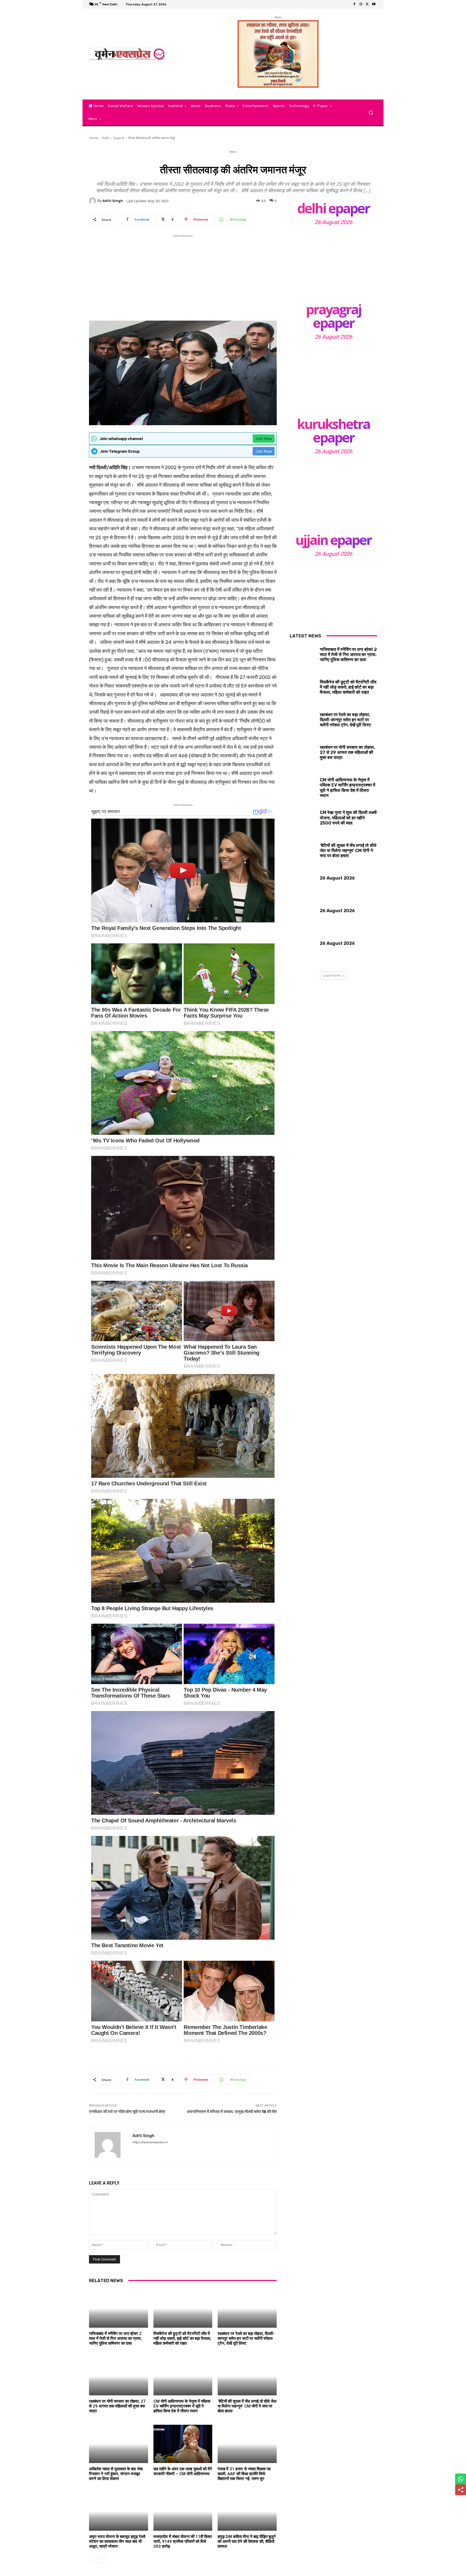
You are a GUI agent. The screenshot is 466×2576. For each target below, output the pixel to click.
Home (94, 138)
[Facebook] (354, 4)
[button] (371, 113)
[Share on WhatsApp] (461, 2479)
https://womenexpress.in (150, 2142)
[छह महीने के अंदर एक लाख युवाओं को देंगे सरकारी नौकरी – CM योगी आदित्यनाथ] (183, 2444)
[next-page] (101, 2559)
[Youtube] (374, 4)
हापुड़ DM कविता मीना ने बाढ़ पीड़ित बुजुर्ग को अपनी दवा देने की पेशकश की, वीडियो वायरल (247, 2541)
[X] (367, 4)
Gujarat (119, 138)
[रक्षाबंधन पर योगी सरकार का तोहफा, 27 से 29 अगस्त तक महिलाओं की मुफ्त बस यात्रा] (119, 2376)
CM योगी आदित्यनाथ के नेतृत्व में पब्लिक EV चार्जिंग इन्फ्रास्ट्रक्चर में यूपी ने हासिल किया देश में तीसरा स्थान (182, 2406)
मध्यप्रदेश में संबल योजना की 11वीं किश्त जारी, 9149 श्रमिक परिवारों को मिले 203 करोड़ (183, 2541)
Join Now (264, 439)
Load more (332, 975)
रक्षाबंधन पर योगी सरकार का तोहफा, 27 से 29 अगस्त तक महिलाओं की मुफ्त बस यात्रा (117, 2406)
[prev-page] (92, 2559)
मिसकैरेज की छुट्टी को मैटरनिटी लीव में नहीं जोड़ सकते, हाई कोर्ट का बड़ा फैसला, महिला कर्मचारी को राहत (182, 2338)
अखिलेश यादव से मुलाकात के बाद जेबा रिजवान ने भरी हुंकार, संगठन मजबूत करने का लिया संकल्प (116, 2474)
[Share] (461, 2490)
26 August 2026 (333, 222)
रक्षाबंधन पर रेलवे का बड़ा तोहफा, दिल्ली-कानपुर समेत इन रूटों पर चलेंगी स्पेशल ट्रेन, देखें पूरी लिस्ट (246, 2338)
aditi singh (113, 201)
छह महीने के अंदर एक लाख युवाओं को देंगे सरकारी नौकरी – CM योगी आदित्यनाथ (183, 2471)
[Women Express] (128, 54)
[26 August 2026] (333, 262)
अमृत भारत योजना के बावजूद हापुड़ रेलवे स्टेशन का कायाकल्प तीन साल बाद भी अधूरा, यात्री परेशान (117, 2541)
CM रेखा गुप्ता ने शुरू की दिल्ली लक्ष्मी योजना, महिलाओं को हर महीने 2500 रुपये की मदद (348, 818)
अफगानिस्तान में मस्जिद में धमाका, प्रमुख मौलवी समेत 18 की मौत (232, 2112)
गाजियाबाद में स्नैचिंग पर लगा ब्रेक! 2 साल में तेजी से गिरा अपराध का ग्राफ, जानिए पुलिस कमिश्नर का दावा (115, 2338)
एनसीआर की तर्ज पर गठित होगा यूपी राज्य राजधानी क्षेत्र (127, 2112)
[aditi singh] (93, 201)
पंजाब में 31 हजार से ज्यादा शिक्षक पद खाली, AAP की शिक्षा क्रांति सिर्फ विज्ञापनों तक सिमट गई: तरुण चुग (244, 2474)
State (106, 138)
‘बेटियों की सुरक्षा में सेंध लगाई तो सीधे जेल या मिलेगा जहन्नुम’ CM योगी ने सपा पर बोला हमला (247, 2406)
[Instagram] (361, 4)
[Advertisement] (183, 276)
